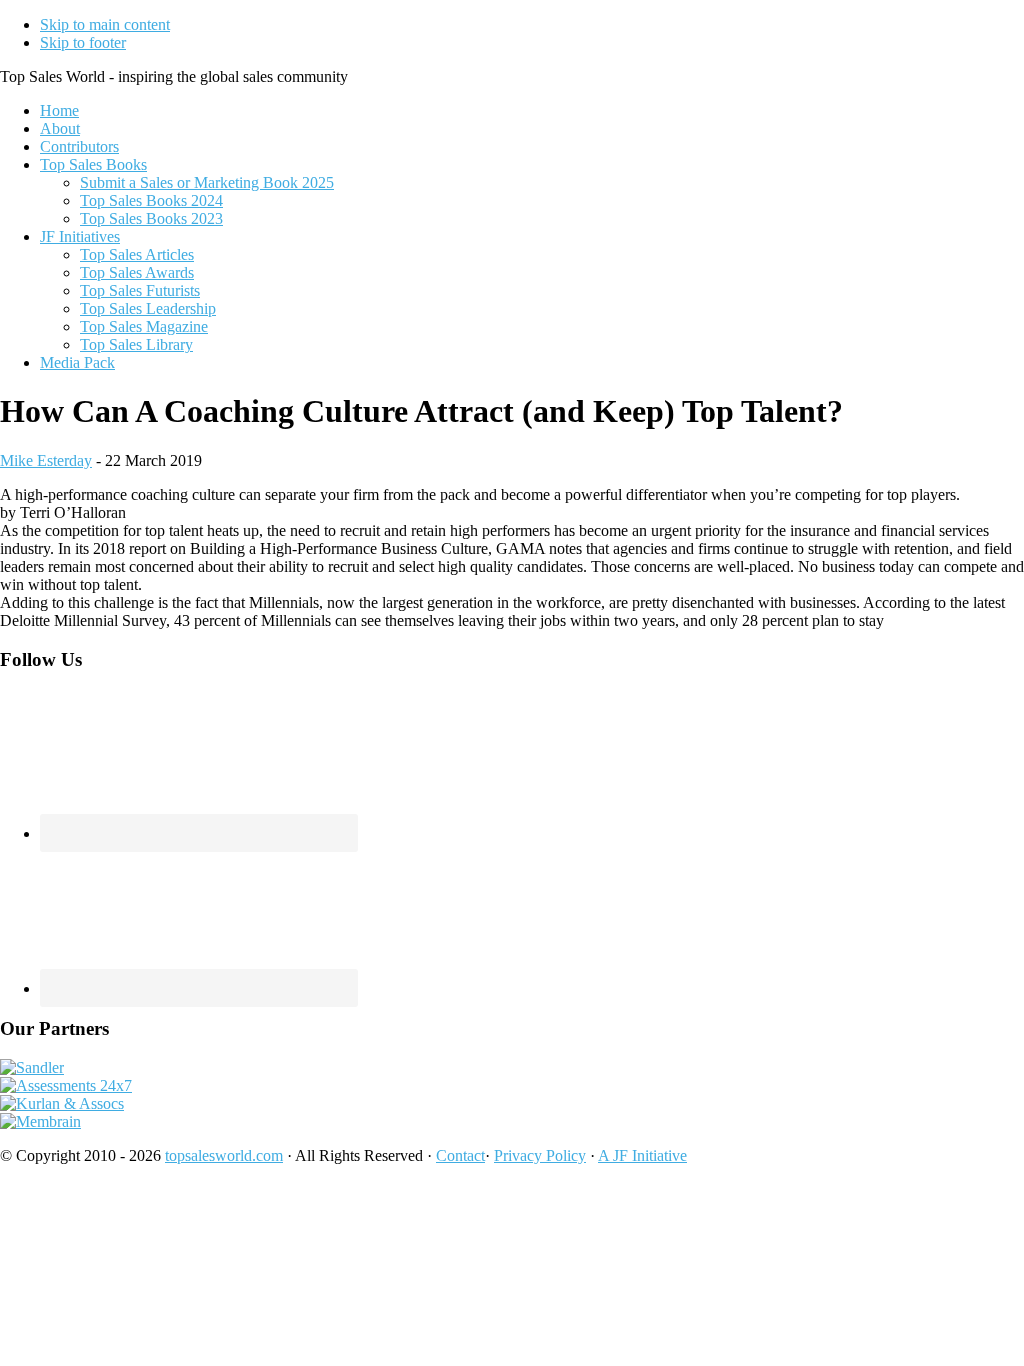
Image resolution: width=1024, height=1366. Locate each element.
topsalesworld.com (224, 1155)
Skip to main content (105, 24)
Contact (460, 1155)
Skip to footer (83, 42)
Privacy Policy (540, 1155)
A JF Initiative (642, 1155)
